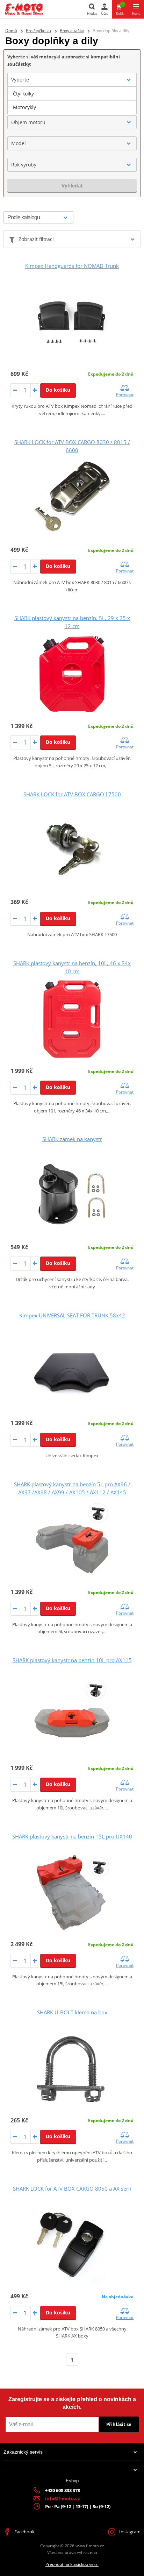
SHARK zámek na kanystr (72, 1139)
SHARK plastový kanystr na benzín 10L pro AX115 (72, 1660)
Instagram (129, 2532)
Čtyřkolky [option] (23, 94)
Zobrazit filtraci (36, 239)
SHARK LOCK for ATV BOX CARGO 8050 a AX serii (72, 2189)
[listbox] (72, 101)
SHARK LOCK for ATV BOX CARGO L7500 (72, 794)
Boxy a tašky (72, 31)
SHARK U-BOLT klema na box (72, 2012)
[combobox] (72, 80)
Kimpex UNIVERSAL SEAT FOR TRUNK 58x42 (72, 1315)
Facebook (24, 2532)
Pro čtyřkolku (38, 31)
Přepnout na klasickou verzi (72, 2564)
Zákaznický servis (23, 2452)
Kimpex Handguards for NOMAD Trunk (72, 266)
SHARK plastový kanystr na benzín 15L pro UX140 (72, 1836)
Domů (11, 31)
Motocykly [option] (24, 107)
